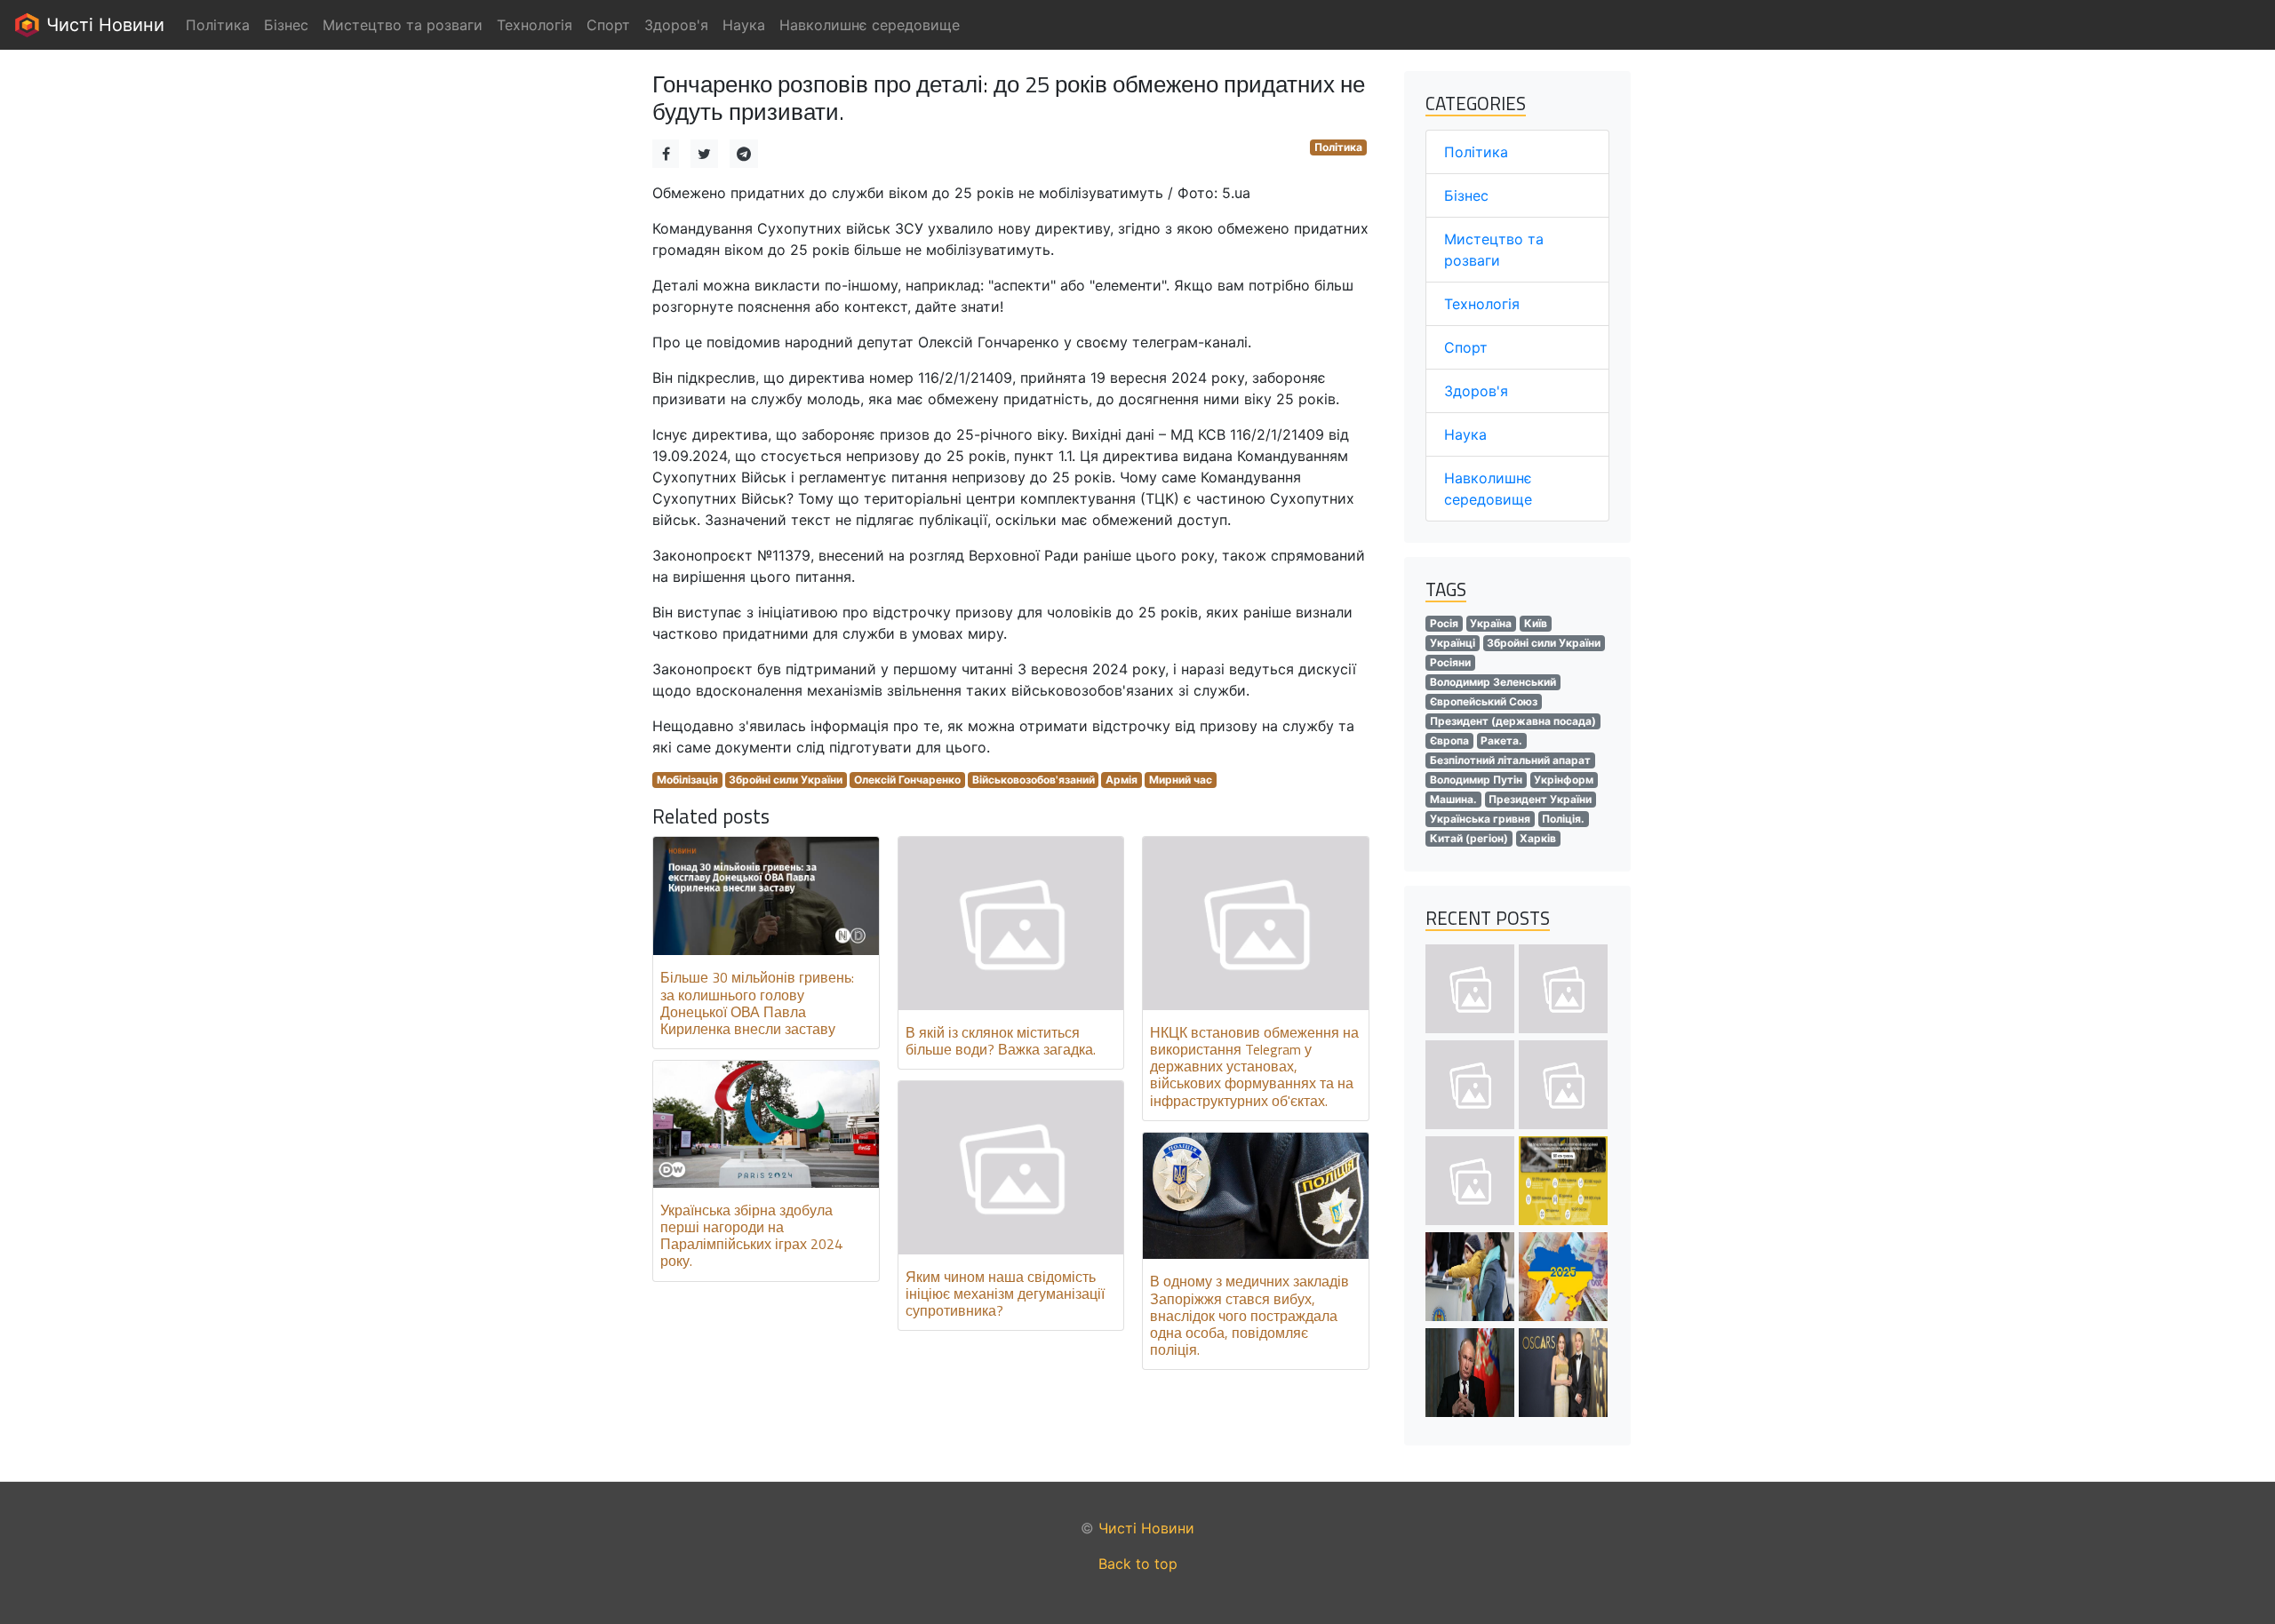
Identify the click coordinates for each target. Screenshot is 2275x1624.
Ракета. (1501, 740)
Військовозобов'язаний (1034, 780)
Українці (1453, 643)
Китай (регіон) (1469, 838)
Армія (1122, 780)
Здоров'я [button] (676, 25)
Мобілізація (687, 780)
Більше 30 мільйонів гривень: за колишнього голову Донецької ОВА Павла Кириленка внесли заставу (757, 1003)
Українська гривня (1480, 819)
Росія (1444, 623)
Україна (1491, 623)
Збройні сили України (786, 780)
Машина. (1453, 799)
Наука (1465, 434)
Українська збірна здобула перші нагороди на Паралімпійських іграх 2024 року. (751, 1236)
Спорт (1466, 347)
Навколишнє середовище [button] (870, 25)
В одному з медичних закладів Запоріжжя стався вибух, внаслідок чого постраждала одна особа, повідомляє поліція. (1249, 1315)
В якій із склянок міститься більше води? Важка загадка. (1001, 1041)
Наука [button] (744, 25)
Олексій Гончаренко (907, 780)
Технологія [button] (535, 25)
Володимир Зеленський (1493, 682)
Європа (1449, 740)
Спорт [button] (608, 25)
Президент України (1540, 799)
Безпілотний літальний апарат (1510, 760)
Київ (1536, 623)
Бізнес (1466, 195)
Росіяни (1450, 662)
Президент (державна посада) (1513, 721)
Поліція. (1563, 819)
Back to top (1138, 1564)
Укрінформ (1564, 780)
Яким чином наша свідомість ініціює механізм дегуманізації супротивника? (1005, 1294)
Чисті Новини (103, 25)
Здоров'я (1476, 391)
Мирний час (1181, 780)
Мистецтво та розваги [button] (403, 25)
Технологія (1482, 304)
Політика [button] (218, 25)
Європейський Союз (1484, 701)
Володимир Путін (1476, 780)
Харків (1538, 838)
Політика (1338, 147)
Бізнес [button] (286, 25)
